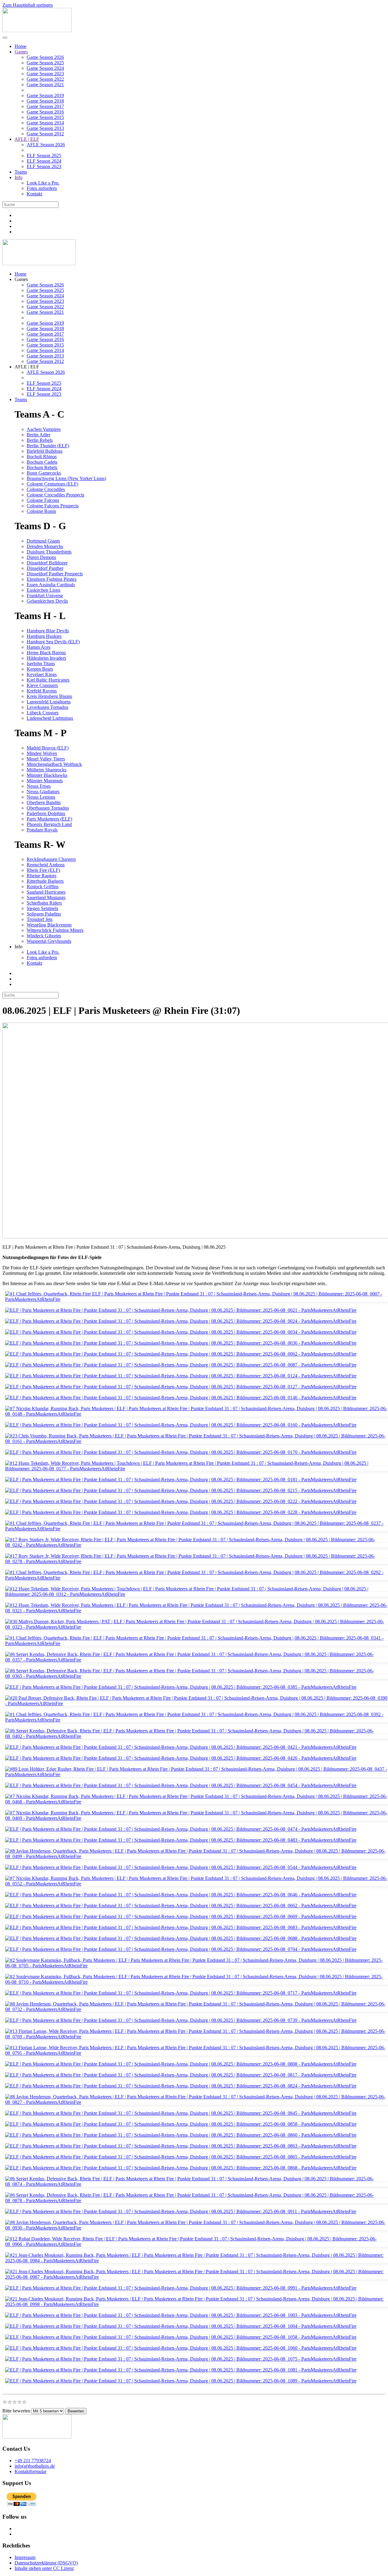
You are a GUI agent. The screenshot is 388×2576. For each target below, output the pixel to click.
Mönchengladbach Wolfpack (54, 764)
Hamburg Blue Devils (48, 631)
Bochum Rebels (42, 467)
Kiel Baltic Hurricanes (48, 680)
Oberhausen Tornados (48, 808)
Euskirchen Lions (43, 590)
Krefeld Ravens (42, 691)
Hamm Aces (38, 647)
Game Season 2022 (45, 79)
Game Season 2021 (45, 85)
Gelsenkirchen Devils (47, 601)
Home (20, 46)
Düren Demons (41, 557)
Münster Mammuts (45, 781)
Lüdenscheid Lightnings (50, 718)
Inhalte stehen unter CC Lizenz (44, 2568)
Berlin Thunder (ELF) (48, 446)
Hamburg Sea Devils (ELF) (53, 642)
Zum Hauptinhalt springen (28, 5)
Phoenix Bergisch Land (49, 824)
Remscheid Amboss (46, 865)
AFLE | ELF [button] (27, 367)
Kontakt (34, 194)
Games (21, 52)
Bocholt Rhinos (42, 457)
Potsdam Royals (42, 830)
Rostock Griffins (43, 887)
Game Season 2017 (45, 106)
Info (18, 177)
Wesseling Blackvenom (49, 925)
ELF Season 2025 (44, 156)
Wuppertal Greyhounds (49, 941)
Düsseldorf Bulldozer (47, 563)
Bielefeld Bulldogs (45, 451)
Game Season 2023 (45, 74)
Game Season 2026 (45, 57)
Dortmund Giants (43, 541)
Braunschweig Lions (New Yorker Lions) (66, 478)
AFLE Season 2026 (46, 145)
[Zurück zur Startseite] (37, 30)
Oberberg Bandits (44, 802)
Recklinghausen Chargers (51, 859)
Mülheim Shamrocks (47, 770)
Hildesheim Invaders (46, 658)
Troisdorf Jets (40, 919)
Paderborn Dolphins (46, 813)
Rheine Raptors (42, 876)
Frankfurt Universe (45, 596)
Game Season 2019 (45, 95)
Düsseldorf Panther (45, 568)
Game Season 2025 (45, 63)
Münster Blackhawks (47, 775)
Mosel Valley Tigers (46, 759)
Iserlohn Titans (41, 663)
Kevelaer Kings (42, 674)
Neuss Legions (41, 797)
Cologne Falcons (43, 500)
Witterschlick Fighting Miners (55, 930)
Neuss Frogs (39, 786)
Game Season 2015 (45, 117)
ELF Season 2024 (44, 161)
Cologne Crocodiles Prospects (55, 495)
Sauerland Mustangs (46, 897)
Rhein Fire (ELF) (43, 870)
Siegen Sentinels (42, 908)
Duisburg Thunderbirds (49, 552)
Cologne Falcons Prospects (53, 506)
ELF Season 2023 (44, 166)
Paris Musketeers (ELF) (49, 819)
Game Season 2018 (45, 101)
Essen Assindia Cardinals (51, 585)
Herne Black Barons (46, 653)
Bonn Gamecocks (44, 473)
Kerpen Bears (40, 669)
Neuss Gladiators (43, 792)
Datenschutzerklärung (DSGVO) (46, 2563)
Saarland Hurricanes (46, 892)
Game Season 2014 (45, 123)
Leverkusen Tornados (47, 707)
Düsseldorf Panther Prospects (55, 574)
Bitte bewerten (16, 2411)
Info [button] (18, 947)
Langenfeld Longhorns (49, 702)
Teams (21, 172)
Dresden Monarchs (45, 546)
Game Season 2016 (45, 112)
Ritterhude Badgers (45, 881)
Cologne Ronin (41, 511)
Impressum (25, 2557)
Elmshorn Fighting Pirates (52, 579)
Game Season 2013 (45, 128)
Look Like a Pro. (43, 183)
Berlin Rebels (40, 440)
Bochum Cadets (42, 462)
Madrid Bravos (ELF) (48, 748)
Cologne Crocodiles (46, 489)
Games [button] (21, 279)
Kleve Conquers (42, 685)
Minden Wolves (42, 753)
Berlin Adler (38, 435)
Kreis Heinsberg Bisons (49, 696)
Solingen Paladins (44, 914)
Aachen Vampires (44, 429)
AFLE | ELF (27, 139)
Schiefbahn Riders (44, 903)
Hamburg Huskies (44, 636)
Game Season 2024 (45, 68)
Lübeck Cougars (43, 713)
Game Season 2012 (45, 134)
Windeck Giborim (44, 936)
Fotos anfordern (42, 188)
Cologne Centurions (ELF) (52, 484)
